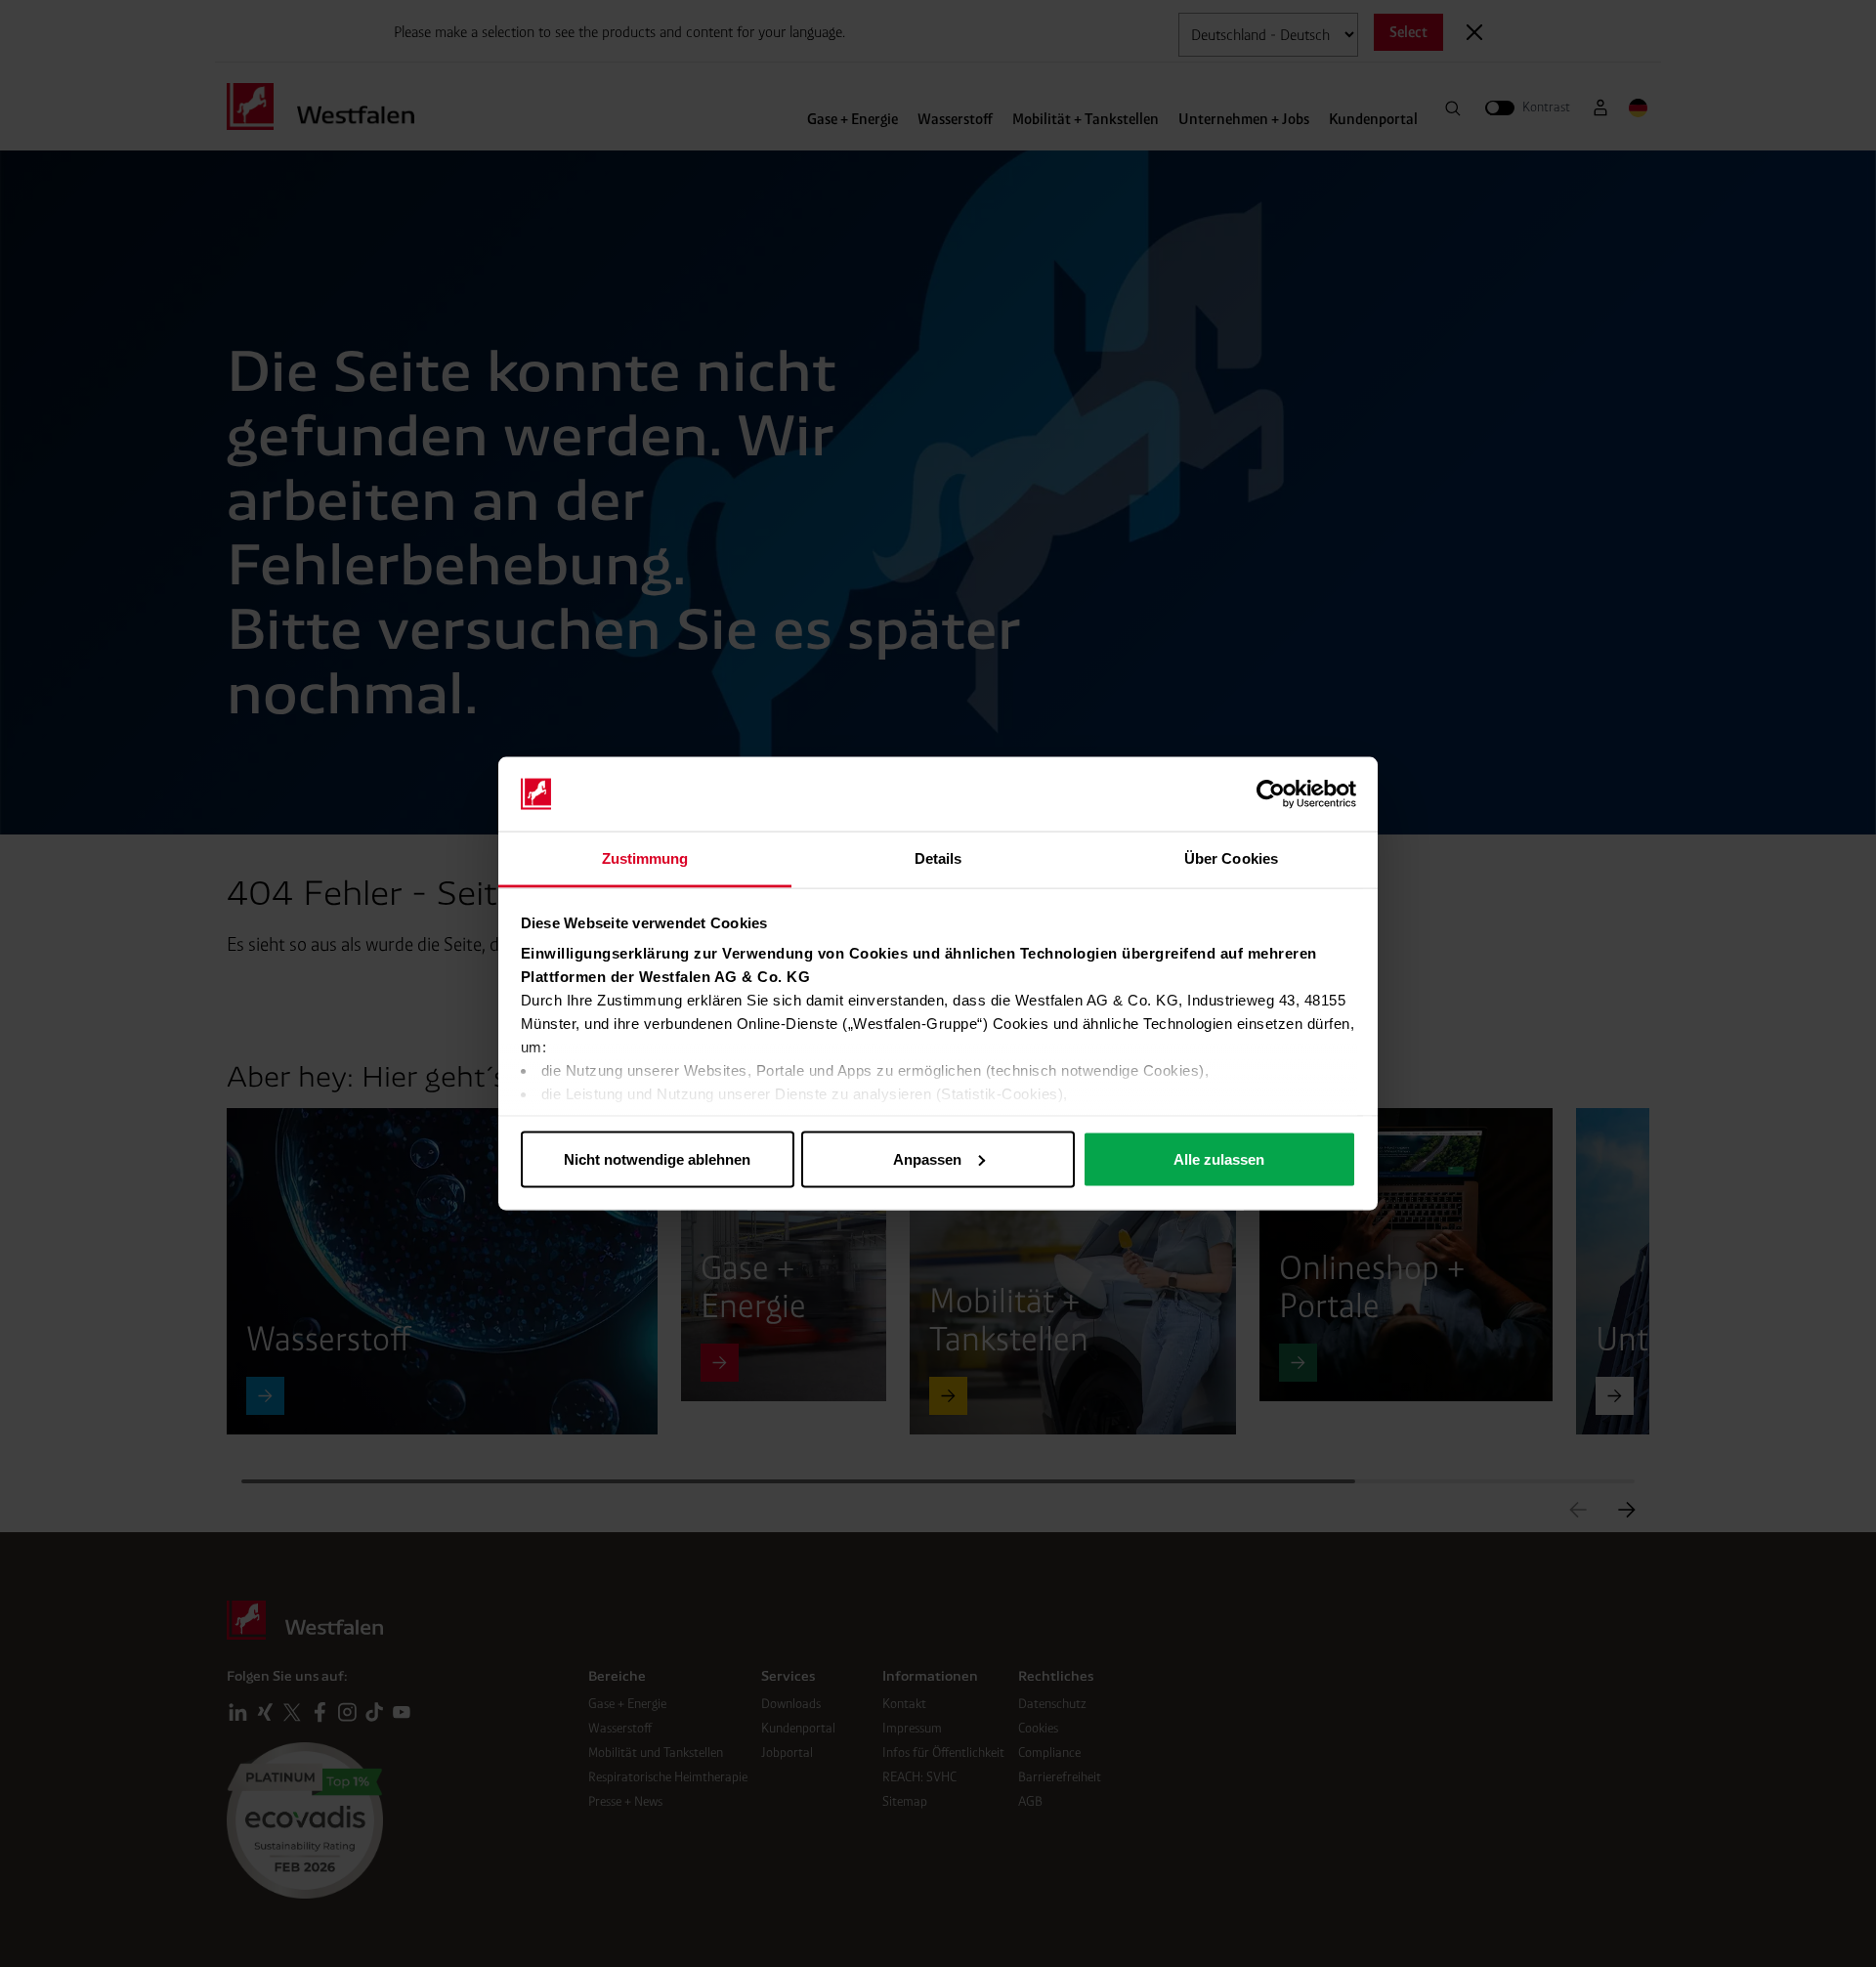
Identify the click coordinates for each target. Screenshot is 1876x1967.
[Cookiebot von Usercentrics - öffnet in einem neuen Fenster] (1271, 794)
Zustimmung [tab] (645, 858)
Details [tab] (938, 858)
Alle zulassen (1219, 1158)
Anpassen (927, 1158)
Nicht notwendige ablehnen (657, 1158)
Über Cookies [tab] (1231, 858)
